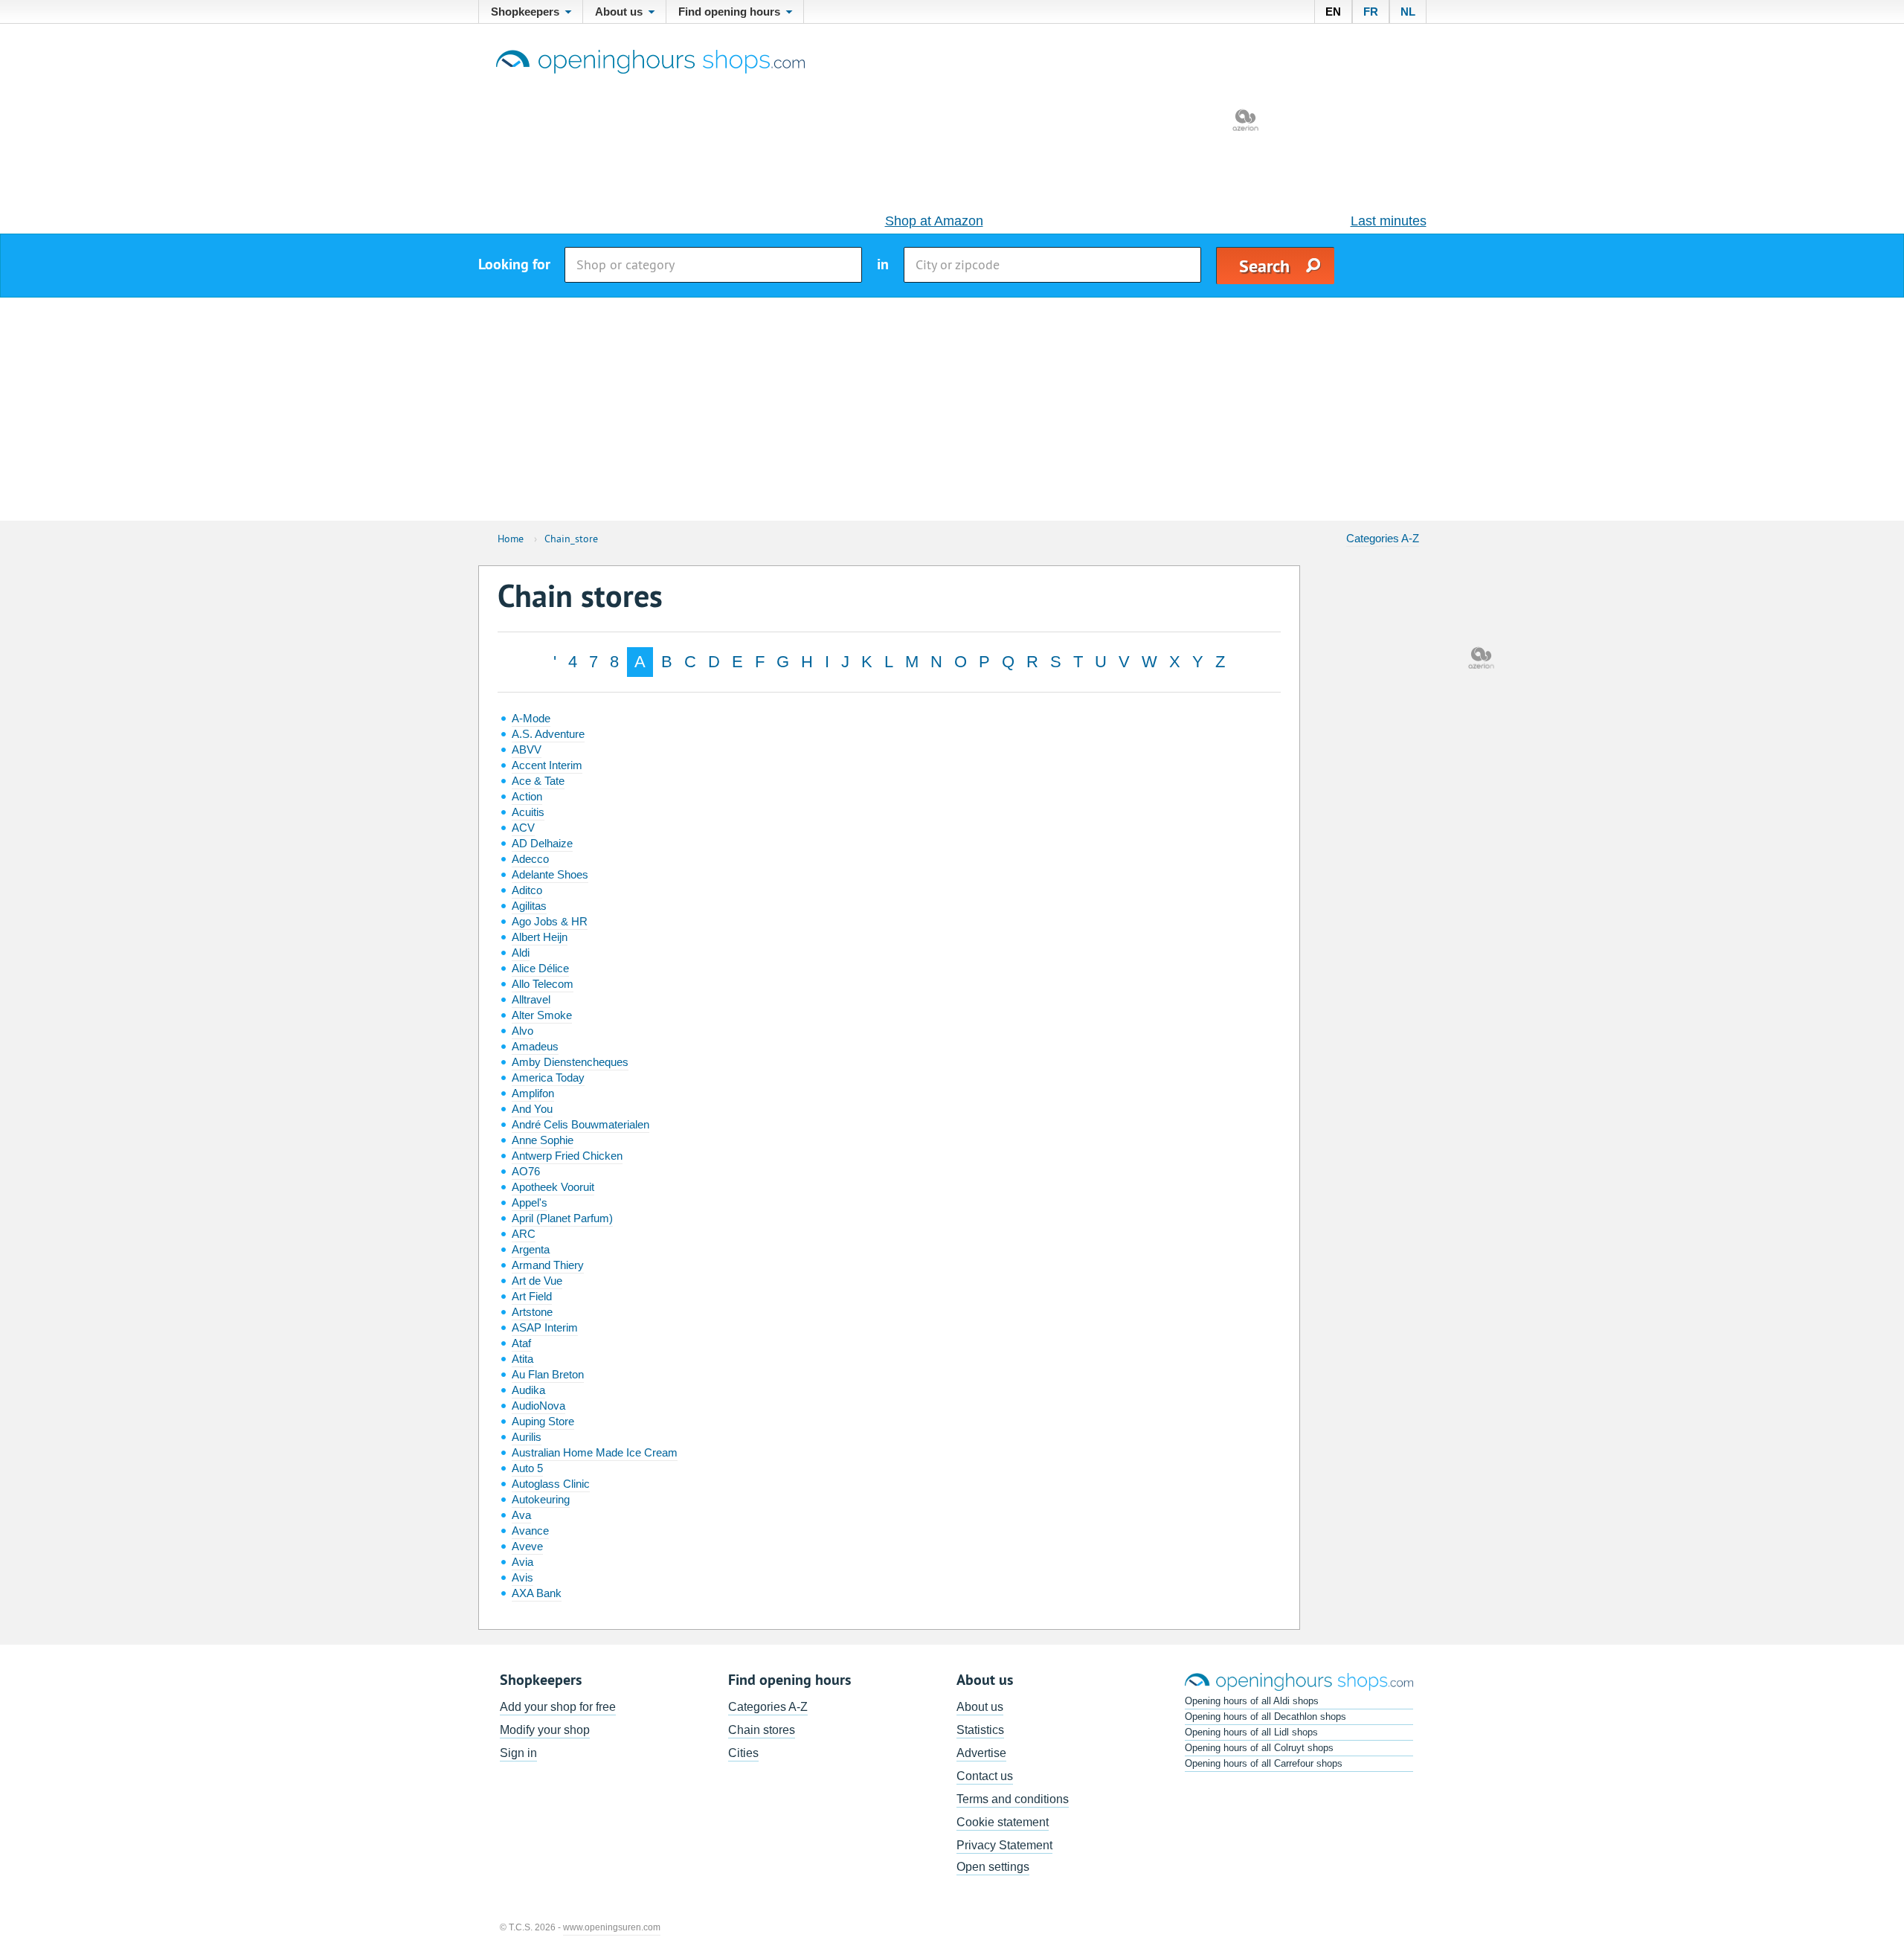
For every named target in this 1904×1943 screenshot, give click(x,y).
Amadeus (535, 1046)
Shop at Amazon (934, 221)
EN (1333, 12)
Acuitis (528, 812)
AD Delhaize (542, 843)
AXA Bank (537, 1593)
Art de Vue (537, 1281)
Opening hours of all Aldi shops (1252, 1701)
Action (527, 796)
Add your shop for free (558, 1707)
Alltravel (531, 999)
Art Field (532, 1296)
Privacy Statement (1004, 1845)
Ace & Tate (538, 781)
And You (532, 1109)
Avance (530, 1531)
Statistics (980, 1730)
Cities (743, 1753)
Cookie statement (1003, 1822)
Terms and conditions (1013, 1799)
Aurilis (527, 1437)
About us (980, 1707)
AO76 (526, 1171)
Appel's (530, 1202)
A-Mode (531, 718)
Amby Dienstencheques (570, 1062)
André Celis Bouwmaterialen (580, 1124)
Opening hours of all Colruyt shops (1259, 1748)
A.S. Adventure (548, 734)
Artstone (532, 1312)
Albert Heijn (540, 937)
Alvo (522, 1031)
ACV (523, 828)
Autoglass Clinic (551, 1484)
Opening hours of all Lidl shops (1251, 1732)
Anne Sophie (543, 1140)
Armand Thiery (548, 1265)
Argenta (531, 1249)
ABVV (527, 749)
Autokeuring (541, 1499)
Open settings (993, 1867)
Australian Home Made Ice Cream (595, 1452)
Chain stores (762, 1730)
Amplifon (533, 1093)
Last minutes (1389, 221)
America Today (548, 1078)
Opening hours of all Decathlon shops (1265, 1716)
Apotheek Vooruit (553, 1187)
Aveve (527, 1546)
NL (1408, 12)
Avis (522, 1577)
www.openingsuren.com (612, 1927)
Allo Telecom (543, 984)
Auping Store (543, 1421)
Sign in (518, 1753)
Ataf (521, 1343)
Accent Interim (547, 765)
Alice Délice (540, 968)
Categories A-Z (1383, 538)
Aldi (521, 953)
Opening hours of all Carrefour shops (1264, 1763)
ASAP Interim (545, 1327)
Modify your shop (545, 1730)
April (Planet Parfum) (562, 1218)
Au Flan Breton (548, 1374)
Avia (522, 1562)
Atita (522, 1359)
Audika (528, 1390)
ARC (524, 1234)
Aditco (527, 890)
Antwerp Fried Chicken (567, 1156)
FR (1371, 12)
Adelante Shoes (550, 874)
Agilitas (529, 906)
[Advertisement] (952, 409)
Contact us (985, 1776)
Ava (521, 1515)
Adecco (530, 859)
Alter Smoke (542, 1015)
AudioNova (538, 1406)
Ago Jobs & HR (550, 921)
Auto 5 (527, 1468)
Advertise (981, 1753)
